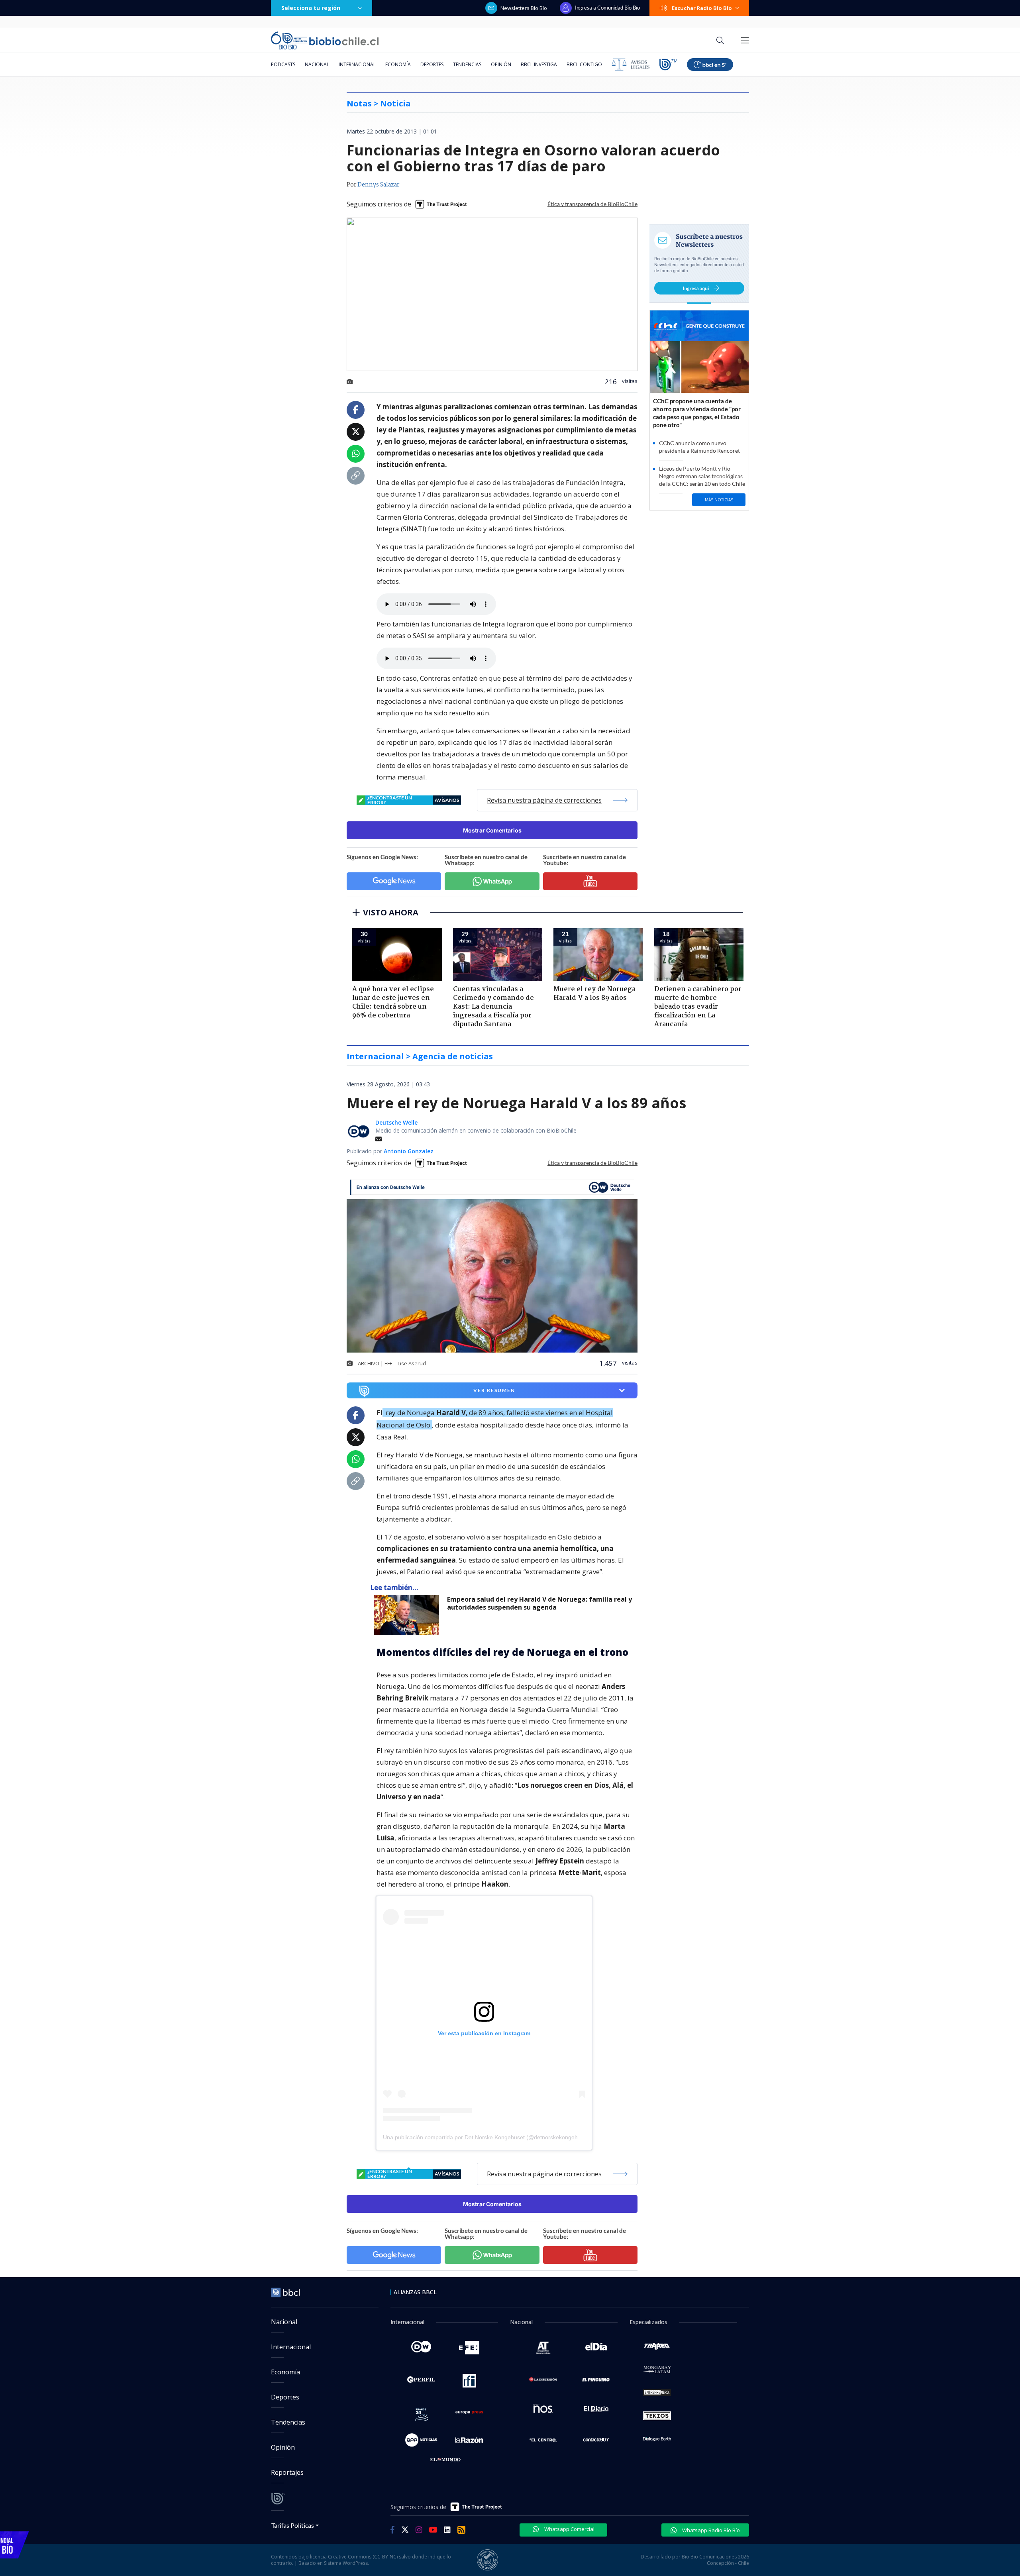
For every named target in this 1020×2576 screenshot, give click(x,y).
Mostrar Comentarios (492, 830)
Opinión (501, 64)
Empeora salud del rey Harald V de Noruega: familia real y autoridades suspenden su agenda (539, 1603)
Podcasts (283, 64)
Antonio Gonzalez (409, 1151)
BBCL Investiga (539, 64)
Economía (398, 64)
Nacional (317, 64)
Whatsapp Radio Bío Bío (710, 2530)
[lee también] (409, 1615)
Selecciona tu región (311, 8)
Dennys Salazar (378, 185)
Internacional (357, 64)
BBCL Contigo (584, 64)
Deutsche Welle (396, 1122)
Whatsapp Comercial (569, 2529)
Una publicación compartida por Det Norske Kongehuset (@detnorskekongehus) (484, 2137)
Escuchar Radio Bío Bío (702, 8)
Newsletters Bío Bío (524, 8)
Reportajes (287, 2472)
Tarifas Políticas (293, 2525)
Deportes (432, 64)
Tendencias (467, 64)
